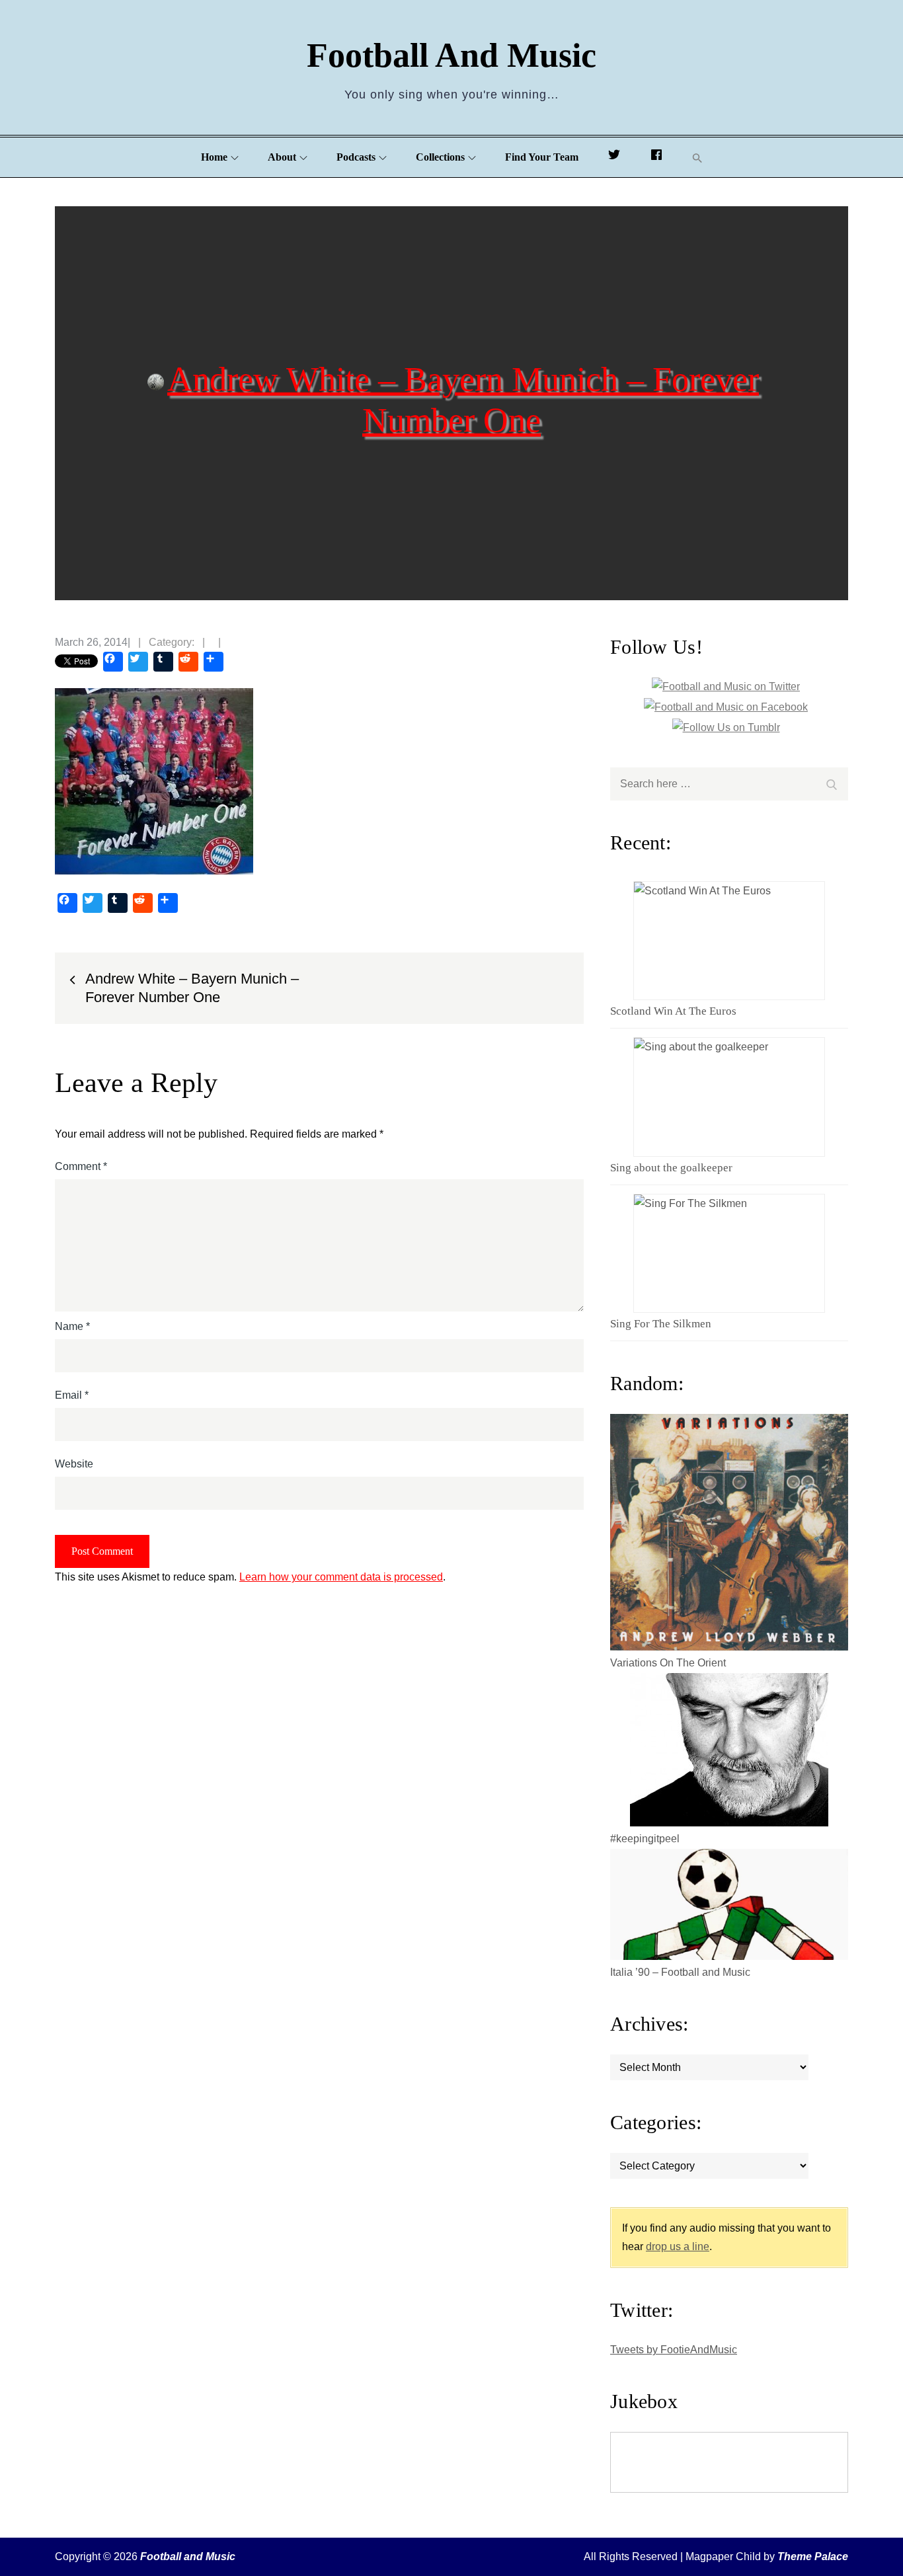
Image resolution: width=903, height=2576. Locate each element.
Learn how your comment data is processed (341, 1577)
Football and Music (451, 55)
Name (72, 1326)
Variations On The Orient (668, 1663)
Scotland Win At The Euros (673, 1011)
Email (72, 1395)
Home (214, 157)
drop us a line (678, 2246)
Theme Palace (813, 2556)
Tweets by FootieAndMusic (674, 2350)
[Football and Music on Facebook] (656, 157)
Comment (81, 1166)
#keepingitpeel (645, 1839)
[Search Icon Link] (697, 158)
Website (74, 1464)
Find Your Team (542, 157)
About (282, 157)
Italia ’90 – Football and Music (680, 1972)
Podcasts (356, 157)
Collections (440, 157)
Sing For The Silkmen (661, 1324)
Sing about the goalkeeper (671, 1168)
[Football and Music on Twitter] (614, 157)
